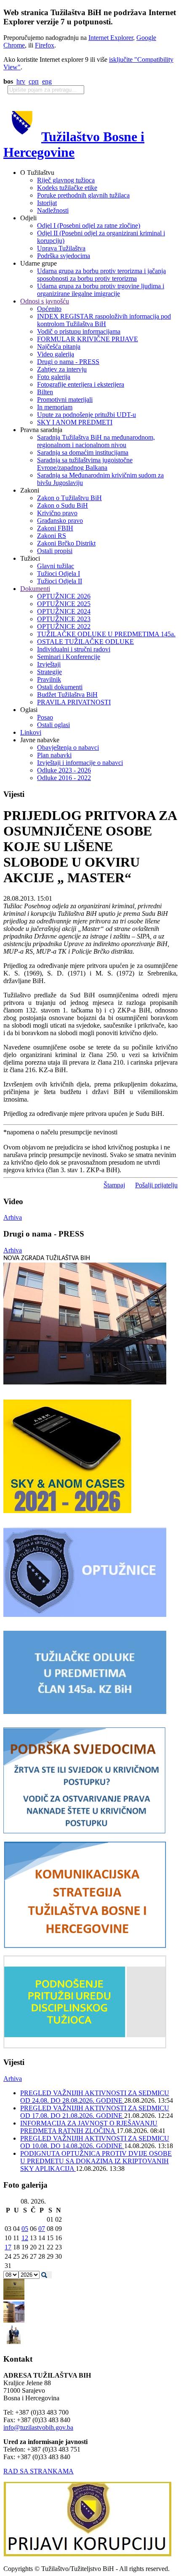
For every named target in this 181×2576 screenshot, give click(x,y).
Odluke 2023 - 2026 (64, 770)
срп (34, 81)
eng (47, 81)
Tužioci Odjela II (60, 581)
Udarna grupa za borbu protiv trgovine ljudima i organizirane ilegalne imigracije (101, 290)
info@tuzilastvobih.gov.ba (38, 2427)
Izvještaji (49, 664)
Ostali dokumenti (60, 687)
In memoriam (55, 407)
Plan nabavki (54, 755)
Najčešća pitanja (59, 347)
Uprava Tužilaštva (61, 248)
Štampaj (114, 1185)
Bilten (45, 392)
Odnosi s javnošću (45, 301)
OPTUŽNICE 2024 (64, 611)
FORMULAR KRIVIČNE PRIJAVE (88, 339)
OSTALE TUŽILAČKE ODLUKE (85, 642)
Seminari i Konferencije (69, 657)
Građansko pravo (60, 521)
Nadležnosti (53, 210)
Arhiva (13, 1217)
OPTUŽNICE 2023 (64, 619)
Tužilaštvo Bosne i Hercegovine (74, 144)
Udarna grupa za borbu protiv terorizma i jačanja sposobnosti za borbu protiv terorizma (101, 275)
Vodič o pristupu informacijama (79, 331)
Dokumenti (35, 589)
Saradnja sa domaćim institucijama (83, 452)
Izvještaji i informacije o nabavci (80, 763)
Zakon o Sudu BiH (63, 505)
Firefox (45, 45)
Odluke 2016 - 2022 (64, 778)
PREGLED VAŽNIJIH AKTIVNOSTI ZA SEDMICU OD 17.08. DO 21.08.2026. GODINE (95, 2112)
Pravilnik (49, 679)
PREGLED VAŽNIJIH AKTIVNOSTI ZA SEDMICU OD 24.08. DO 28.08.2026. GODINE (95, 2097)
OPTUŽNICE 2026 (64, 596)
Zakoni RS (52, 536)
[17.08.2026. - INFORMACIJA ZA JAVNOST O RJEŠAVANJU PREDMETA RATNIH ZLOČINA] (14, 2298)
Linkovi (31, 732)
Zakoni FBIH (55, 528)
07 (42, 2229)
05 (25, 2229)
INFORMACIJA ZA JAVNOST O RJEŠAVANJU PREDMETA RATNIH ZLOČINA (89, 2127)
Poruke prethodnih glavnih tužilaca (83, 195)
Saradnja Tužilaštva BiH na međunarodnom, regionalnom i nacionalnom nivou (96, 441)
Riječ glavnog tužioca (66, 180)
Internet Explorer (111, 38)
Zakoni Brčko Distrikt (66, 543)
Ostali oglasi (53, 725)
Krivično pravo (57, 513)
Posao (45, 717)
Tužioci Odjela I (59, 573)
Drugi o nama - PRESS (68, 362)
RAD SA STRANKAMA (39, 2471)
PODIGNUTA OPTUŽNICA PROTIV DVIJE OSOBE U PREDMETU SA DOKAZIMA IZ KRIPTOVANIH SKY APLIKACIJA (96, 2161)
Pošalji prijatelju (156, 1185)
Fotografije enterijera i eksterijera (81, 384)
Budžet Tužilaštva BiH (67, 695)
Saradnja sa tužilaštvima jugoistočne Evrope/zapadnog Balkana (85, 464)
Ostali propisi (55, 551)
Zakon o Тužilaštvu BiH (69, 498)
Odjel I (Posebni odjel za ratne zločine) (89, 225)
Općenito (49, 309)
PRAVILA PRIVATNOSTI (74, 702)
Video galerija (56, 354)
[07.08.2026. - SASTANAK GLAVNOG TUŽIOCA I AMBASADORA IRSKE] (14, 2343)
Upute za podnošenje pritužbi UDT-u (87, 415)
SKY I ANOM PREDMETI (75, 422)
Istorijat (47, 203)
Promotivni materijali (65, 399)
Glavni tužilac (56, 566)
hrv (21, 81)
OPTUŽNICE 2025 (64, 604)
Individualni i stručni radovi (74, 649)
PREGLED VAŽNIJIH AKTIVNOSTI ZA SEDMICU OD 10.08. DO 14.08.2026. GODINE (95, 2142)
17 (8, 2247)
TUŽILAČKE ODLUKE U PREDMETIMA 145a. (106, 634)
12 (25, 2238)
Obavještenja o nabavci (68, 747)
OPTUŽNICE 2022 (64, 626)
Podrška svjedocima (64, 256)
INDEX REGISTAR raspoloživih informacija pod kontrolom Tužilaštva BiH (104, 320)
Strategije (49, 672)
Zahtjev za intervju (62, 369)
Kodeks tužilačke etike (67, 188)
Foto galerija (54, 377)
